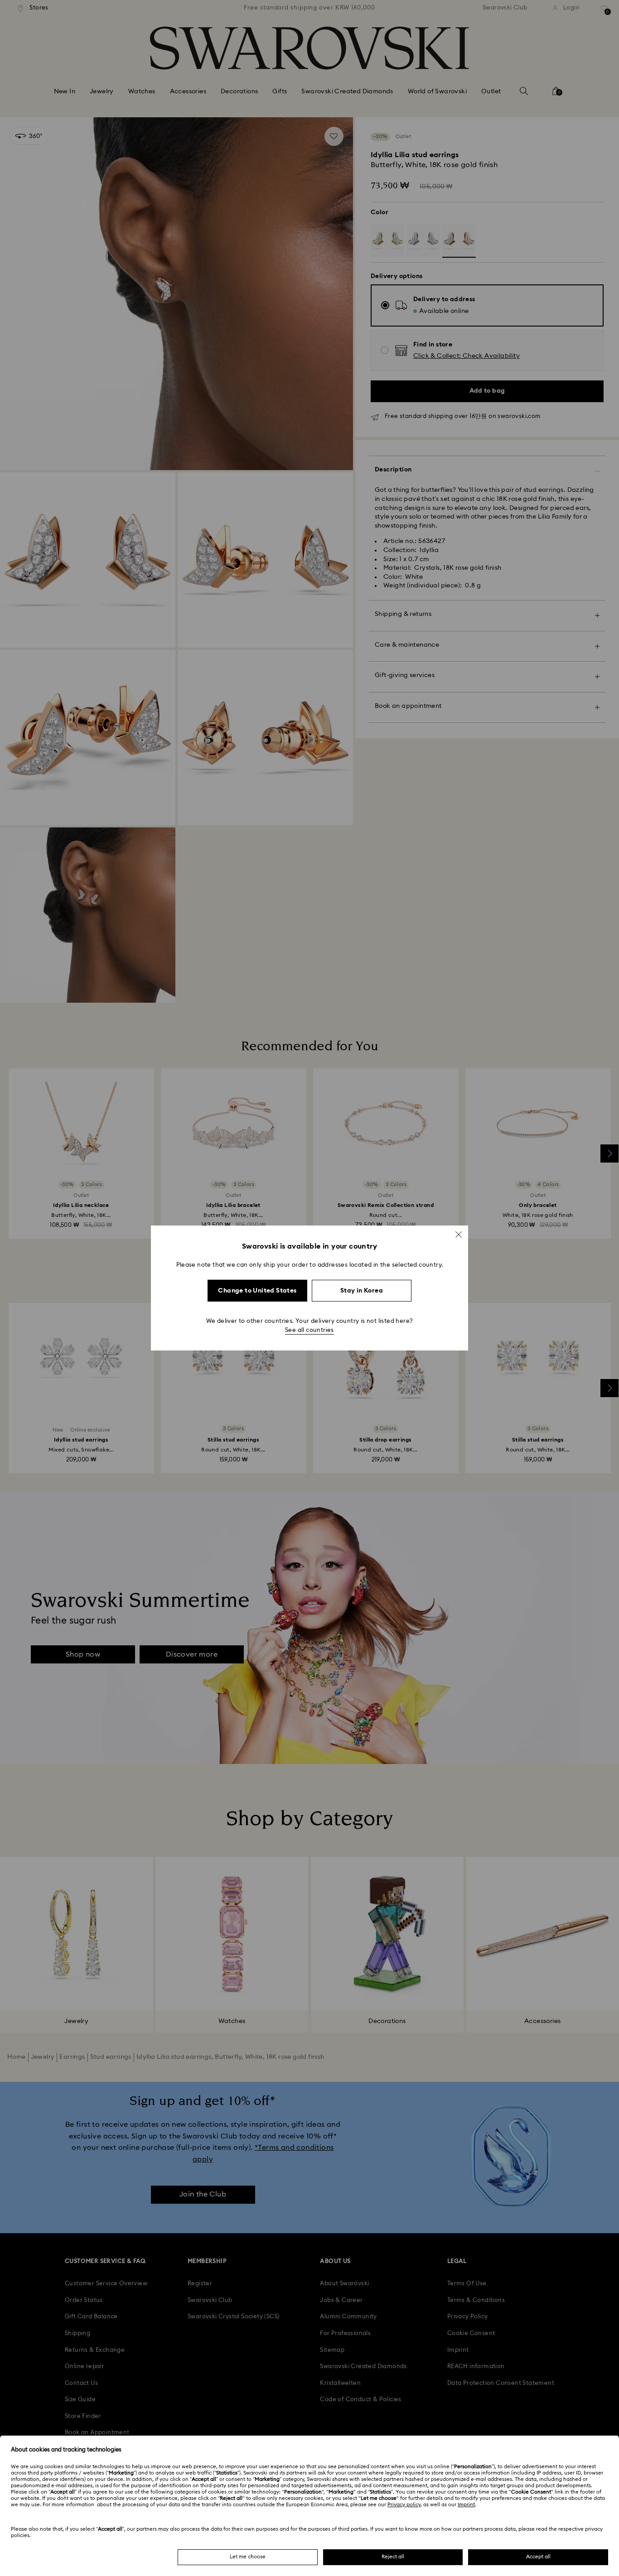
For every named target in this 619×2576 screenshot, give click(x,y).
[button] (459, 1235)
